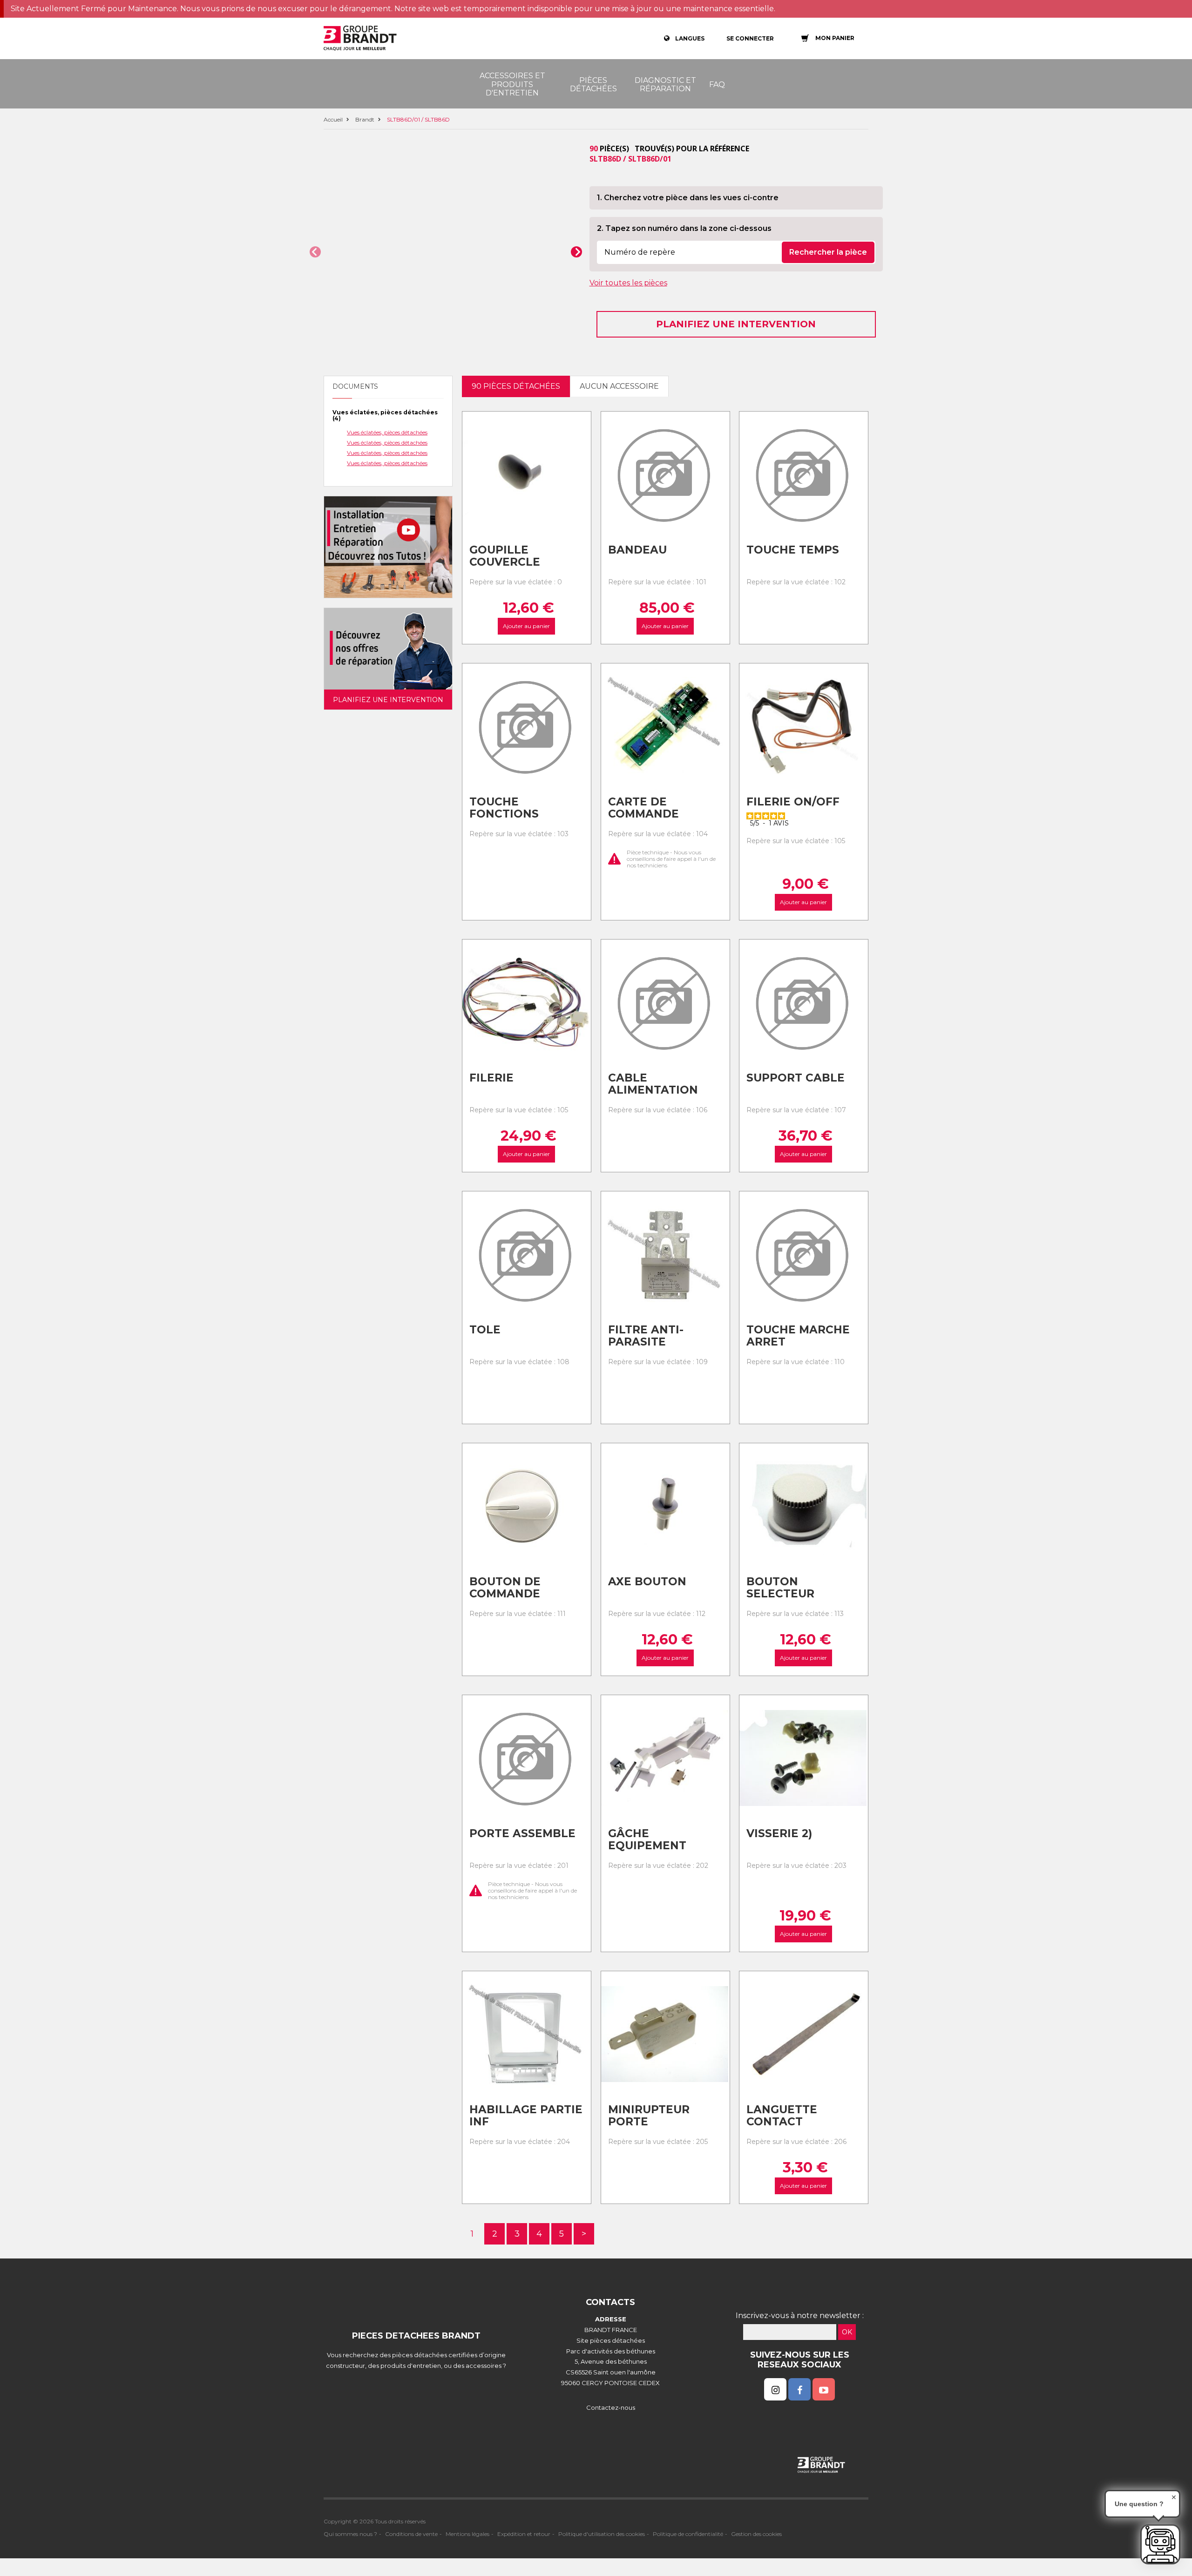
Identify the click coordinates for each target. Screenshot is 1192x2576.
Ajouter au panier (526, 626)
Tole (485, 1330)
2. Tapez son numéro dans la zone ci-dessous (684, 228)
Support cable (796, 1078)
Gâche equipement (647, 1840)
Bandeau (637, 550)
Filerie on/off (793, 802)
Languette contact (782, 2116)
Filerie (491, 1078)
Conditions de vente (411, 2534)
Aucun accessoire (619, 386)
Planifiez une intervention (736, 324)
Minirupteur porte (649, 2116)
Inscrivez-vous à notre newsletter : (800, 2316)
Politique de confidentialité (688, 2534)
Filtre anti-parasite (646, 1336)
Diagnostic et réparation (665, 85)
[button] (315, 252)
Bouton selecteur (780, 1588)
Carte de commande (643, 808)
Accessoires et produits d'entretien (512, 84)
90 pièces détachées (516, 386)
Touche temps (793, 550)
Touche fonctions (504, 808)
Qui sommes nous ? (350, 2534)
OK (847, 2332)
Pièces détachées (593, 85)
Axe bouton (647, 1582)
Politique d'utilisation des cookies (602, 2534)
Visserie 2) (779, 1833)
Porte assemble (522, 1833)
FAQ (717, 85)
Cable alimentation (653, 1084)
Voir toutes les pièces (628, 283)
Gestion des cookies (756, 2534)
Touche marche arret (798, 1336)
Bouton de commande (505, 1588)
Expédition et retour (524, 2534)
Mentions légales (467, 2534)
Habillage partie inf (526, 2116)
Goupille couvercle (505, 556)
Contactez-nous (611, 2407)
